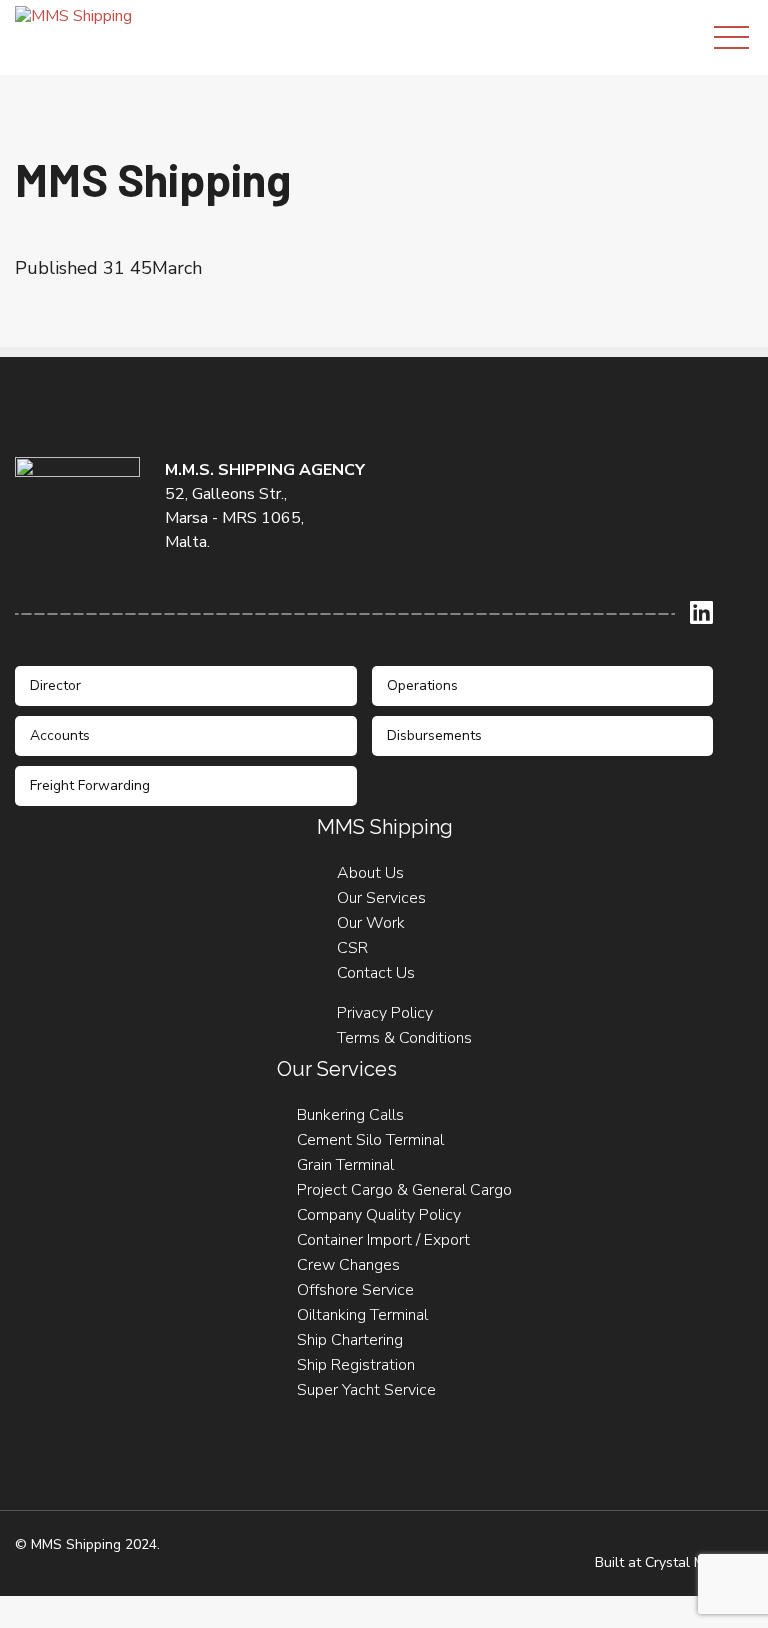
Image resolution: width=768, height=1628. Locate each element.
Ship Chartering (350, 1340)
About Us (370, 873)
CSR (352, 948)
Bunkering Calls (350, 1115)
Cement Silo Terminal (370, 1140)
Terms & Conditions (404, 1038)
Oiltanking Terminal (362, 1315)
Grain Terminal (345, 1165)
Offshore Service (355, 1290)
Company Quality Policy (379, 1215)
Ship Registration (356, 1365)
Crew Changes (348, 1265)
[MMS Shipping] (73, 15)
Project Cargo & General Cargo (404, 1190)
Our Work (371, 923)
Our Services (381, 898)
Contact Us (376, 973)
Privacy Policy (385, 1013)
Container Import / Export (383, 1240)
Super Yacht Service (366, 1390)
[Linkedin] (701, 612)
